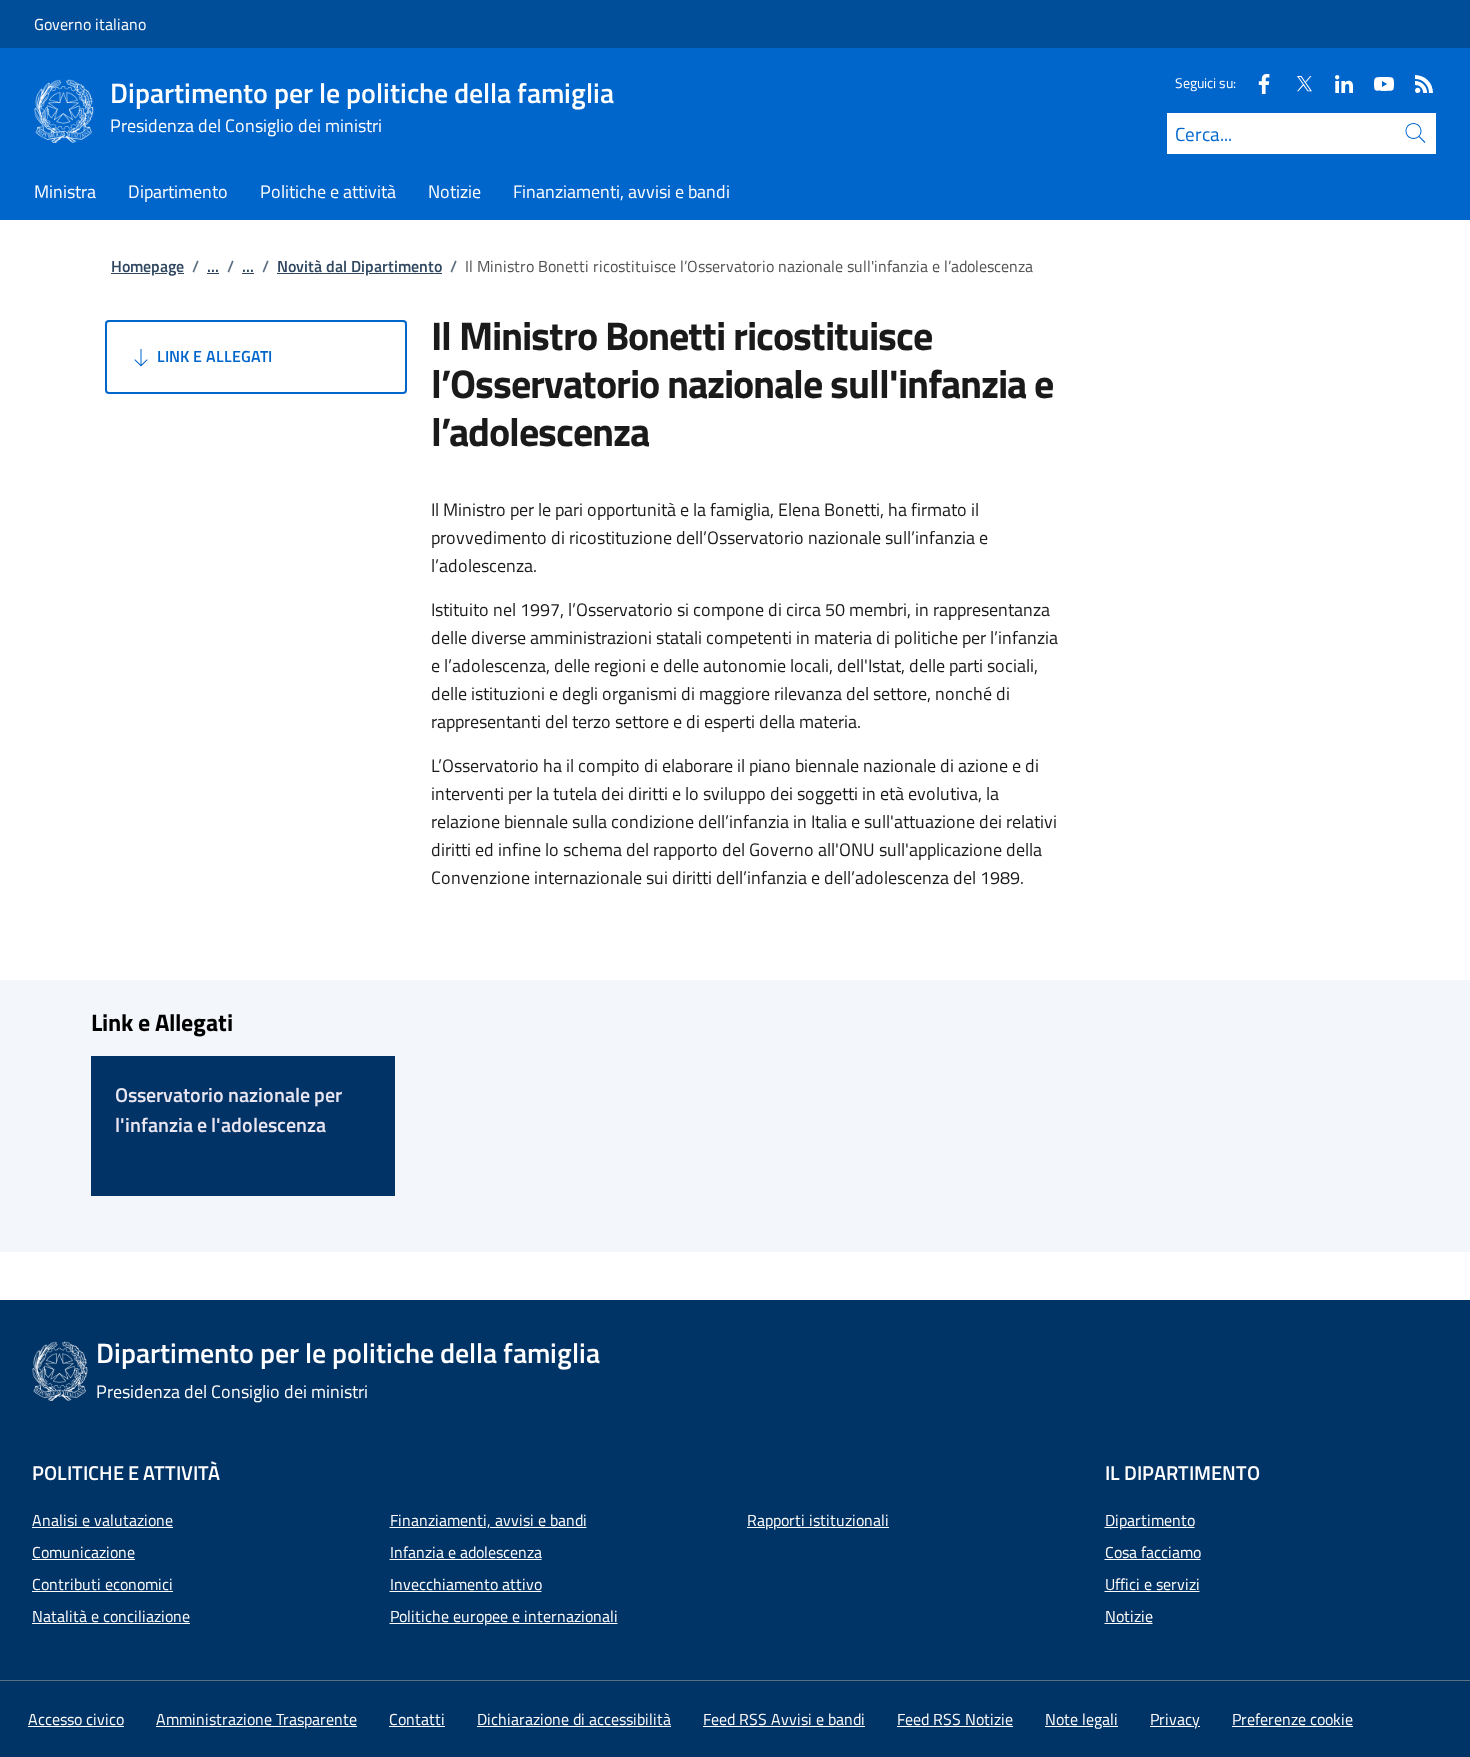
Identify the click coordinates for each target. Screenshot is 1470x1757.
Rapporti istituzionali (818, 1520)
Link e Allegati (212, 356)
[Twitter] (1296, 82)
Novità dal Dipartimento (359, 266)
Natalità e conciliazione (111, 1616)
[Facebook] (1256, 82)
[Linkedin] (1336, 82)
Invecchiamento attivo (466, 1584)
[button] (1292, 1719)
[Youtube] (1376, 82)
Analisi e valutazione (102, 1520)
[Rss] (1416, 82)
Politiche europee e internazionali (504, 1616)
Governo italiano (90, 24)
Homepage (147, 266)
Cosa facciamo (1153, 1552)
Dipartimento (1150, 1520)
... (213, 266)
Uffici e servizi (1152, 1584)
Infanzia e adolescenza (466, 1552)
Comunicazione (83, 1552)
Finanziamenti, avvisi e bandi (488, 1520)
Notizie (1129, 1616)
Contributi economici (102, 1584)
